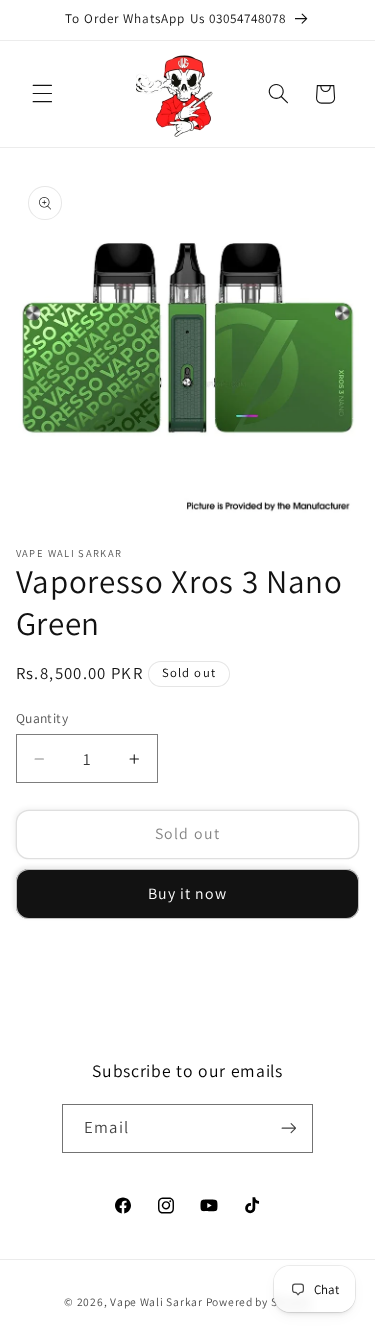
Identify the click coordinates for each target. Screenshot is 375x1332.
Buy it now (188, 893)
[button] (42, 94)
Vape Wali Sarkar (158, 1301)
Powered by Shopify (258, 1301)
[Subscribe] (288, 1128)
